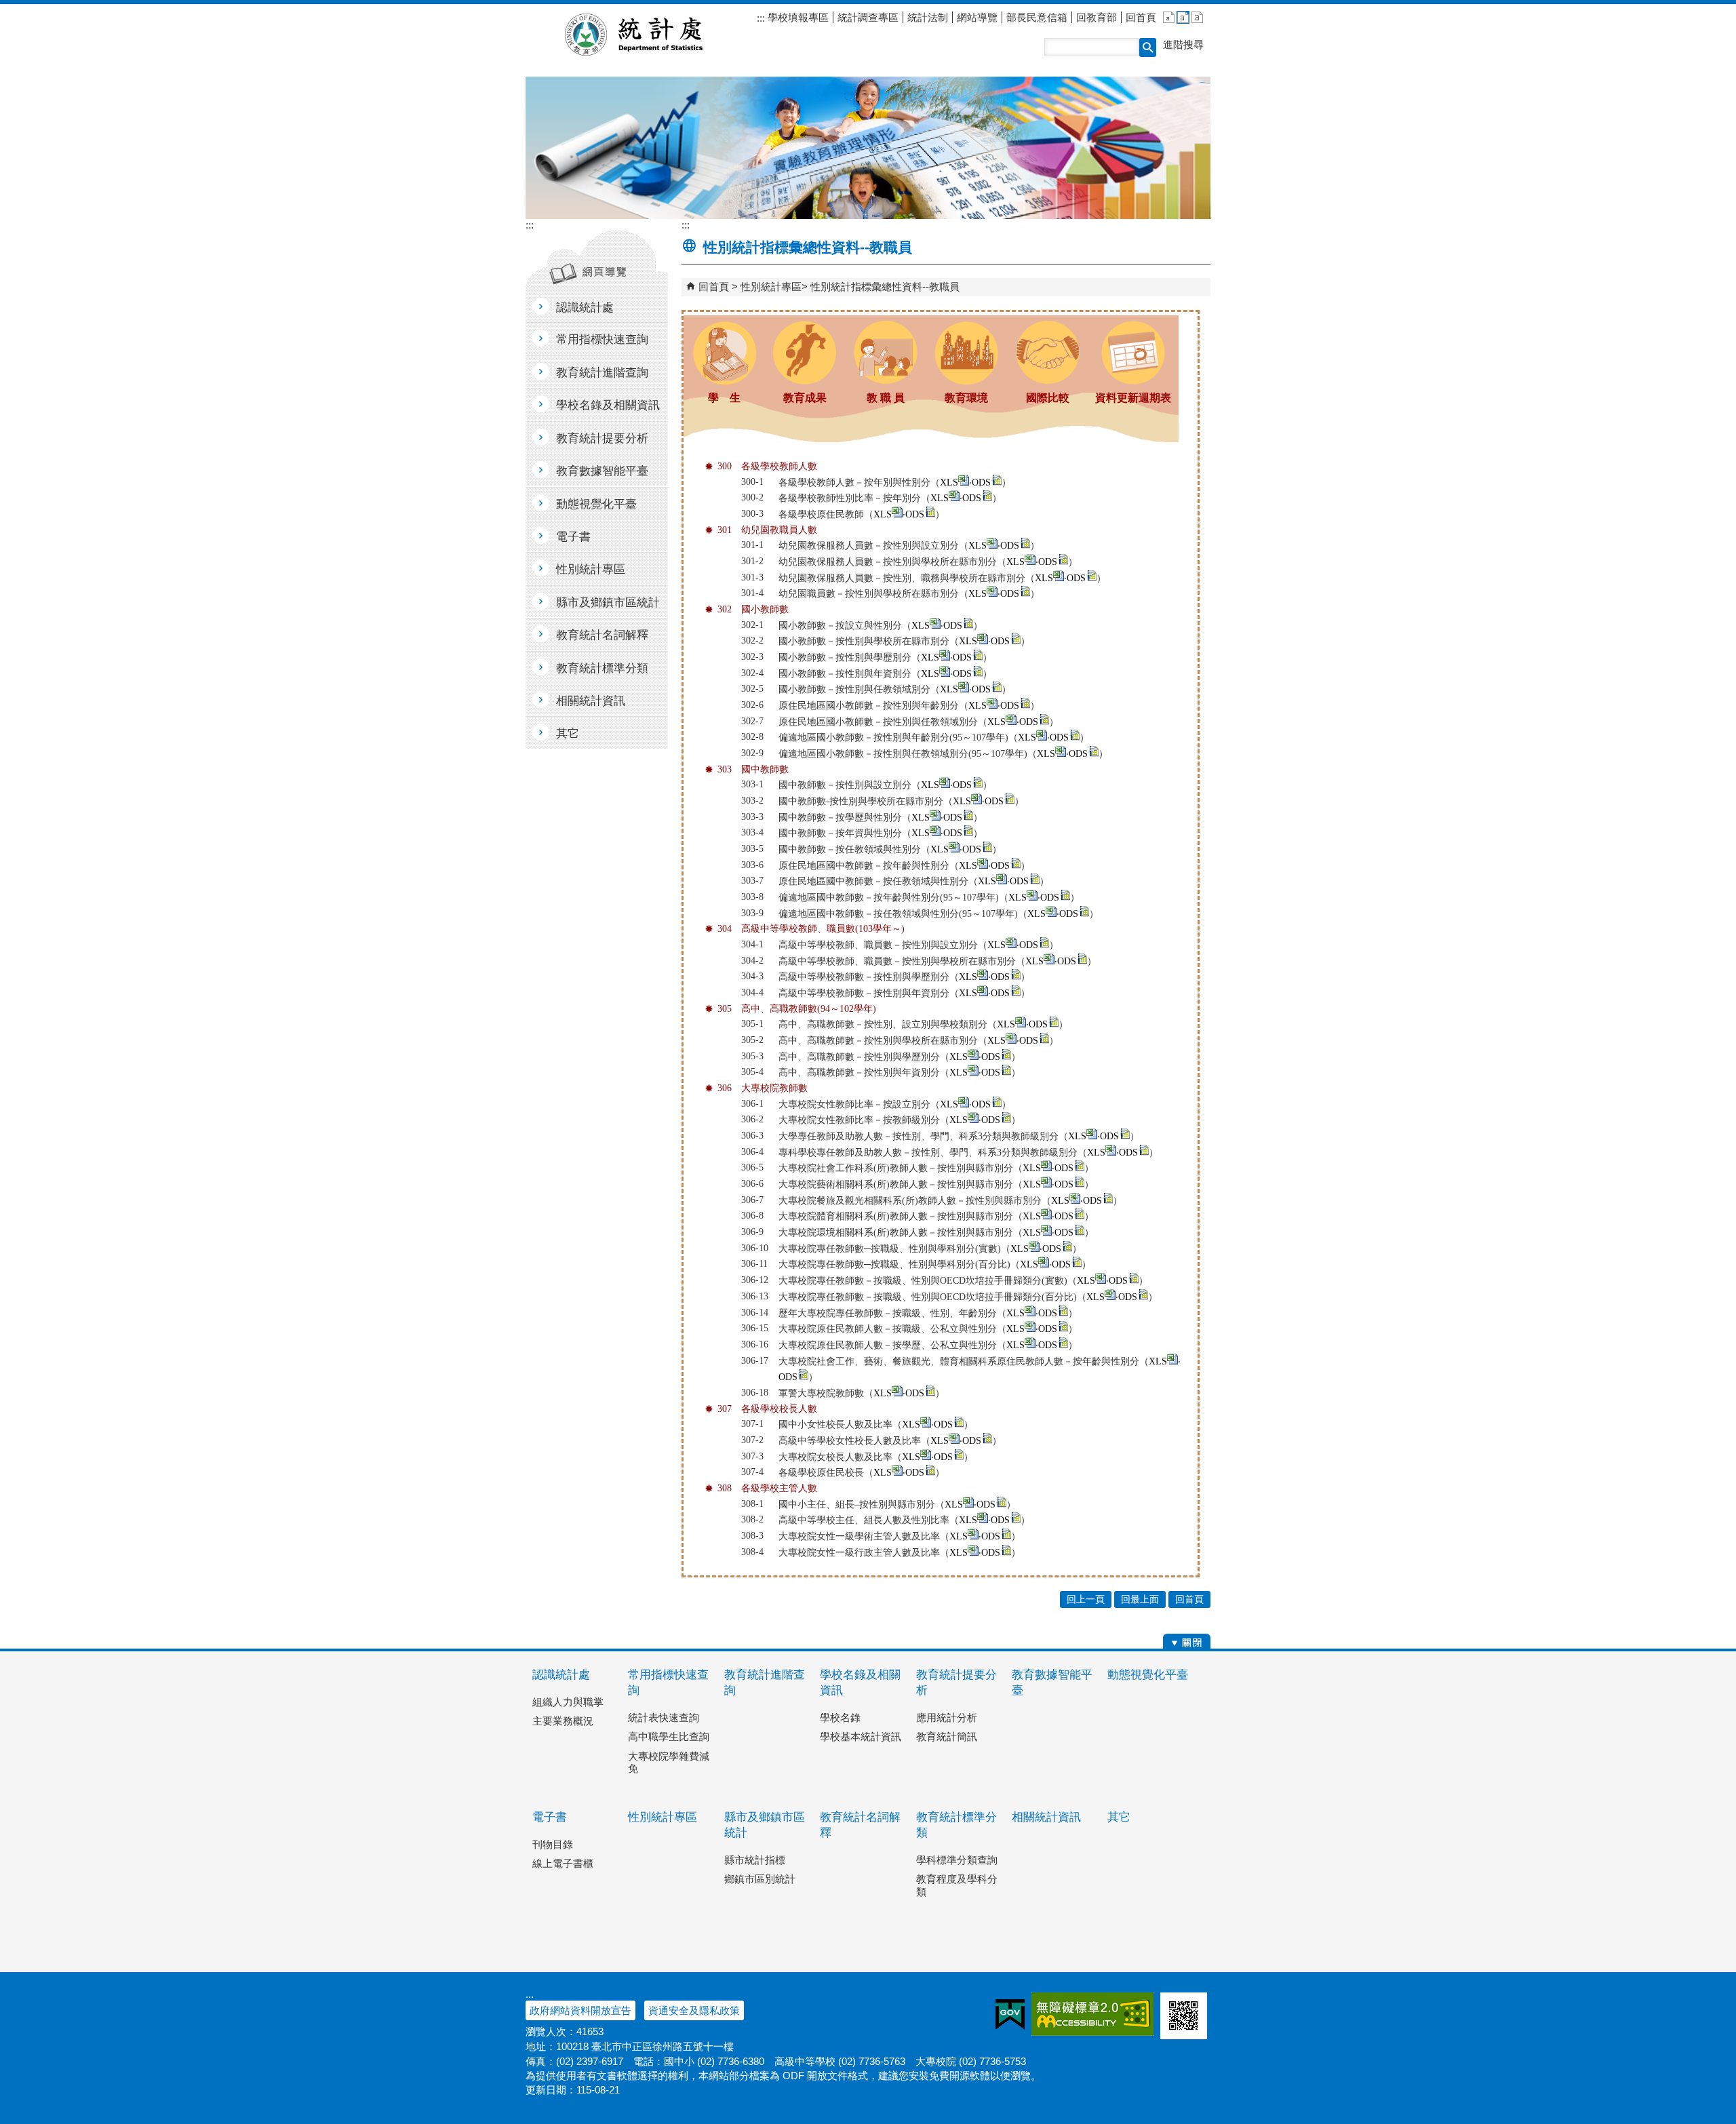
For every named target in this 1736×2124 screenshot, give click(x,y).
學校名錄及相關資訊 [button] (608, 405)
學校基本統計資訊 (861, 1736)
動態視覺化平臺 (1148, 1675)
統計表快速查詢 (664, 1717)
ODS (981, 483)
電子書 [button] (573, 537)
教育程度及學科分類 (957, 1885)
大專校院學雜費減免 (669, 1762)
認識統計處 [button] (585, 308)
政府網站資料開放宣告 (580, 2010)
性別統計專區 (771, 287)
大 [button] (1197, 17)
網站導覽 (977, 17)
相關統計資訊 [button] (591, 701)
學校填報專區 (797, 17)
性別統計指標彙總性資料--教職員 (885, 287)
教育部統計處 (650, 35)
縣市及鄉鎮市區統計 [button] (608, 603)
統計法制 (928, 17)
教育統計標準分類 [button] (602, 668)
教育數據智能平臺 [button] (602, 471)
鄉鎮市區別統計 (760, 1879)
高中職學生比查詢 (669, 1736)
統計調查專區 (868, 17)
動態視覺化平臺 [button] (596, 504)
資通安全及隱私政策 (694, 2010)
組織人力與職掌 (568, 1702)
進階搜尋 (1183, 44)
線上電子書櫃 (563, 1863)
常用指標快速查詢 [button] (602, 339)
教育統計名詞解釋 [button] (602, 635)
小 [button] (1169, 17)
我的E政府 (1010, 2014)
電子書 (550, 1817)
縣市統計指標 (755, 1860)
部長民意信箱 (1037, 17)
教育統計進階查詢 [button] (602, 373)
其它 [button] (568, 733)
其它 (1119, 1817)
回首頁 (1141, 17)
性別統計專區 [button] (591, 569)
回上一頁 (1086, 1599)
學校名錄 (840, 1717)
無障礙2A (1092, 2014)
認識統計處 (561, 1675)
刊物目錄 (553, 1844)
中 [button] (1183, 17)
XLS (949, 483)
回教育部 (1097, 17)
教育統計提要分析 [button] (602, 438)
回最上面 (1140, 1599)
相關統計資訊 (1046, 1817)
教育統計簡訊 (947, 1736)
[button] (1148, 47)
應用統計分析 (947, 1717)
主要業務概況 (563, 1721)
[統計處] (868, 148)
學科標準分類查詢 (957, 1860)
